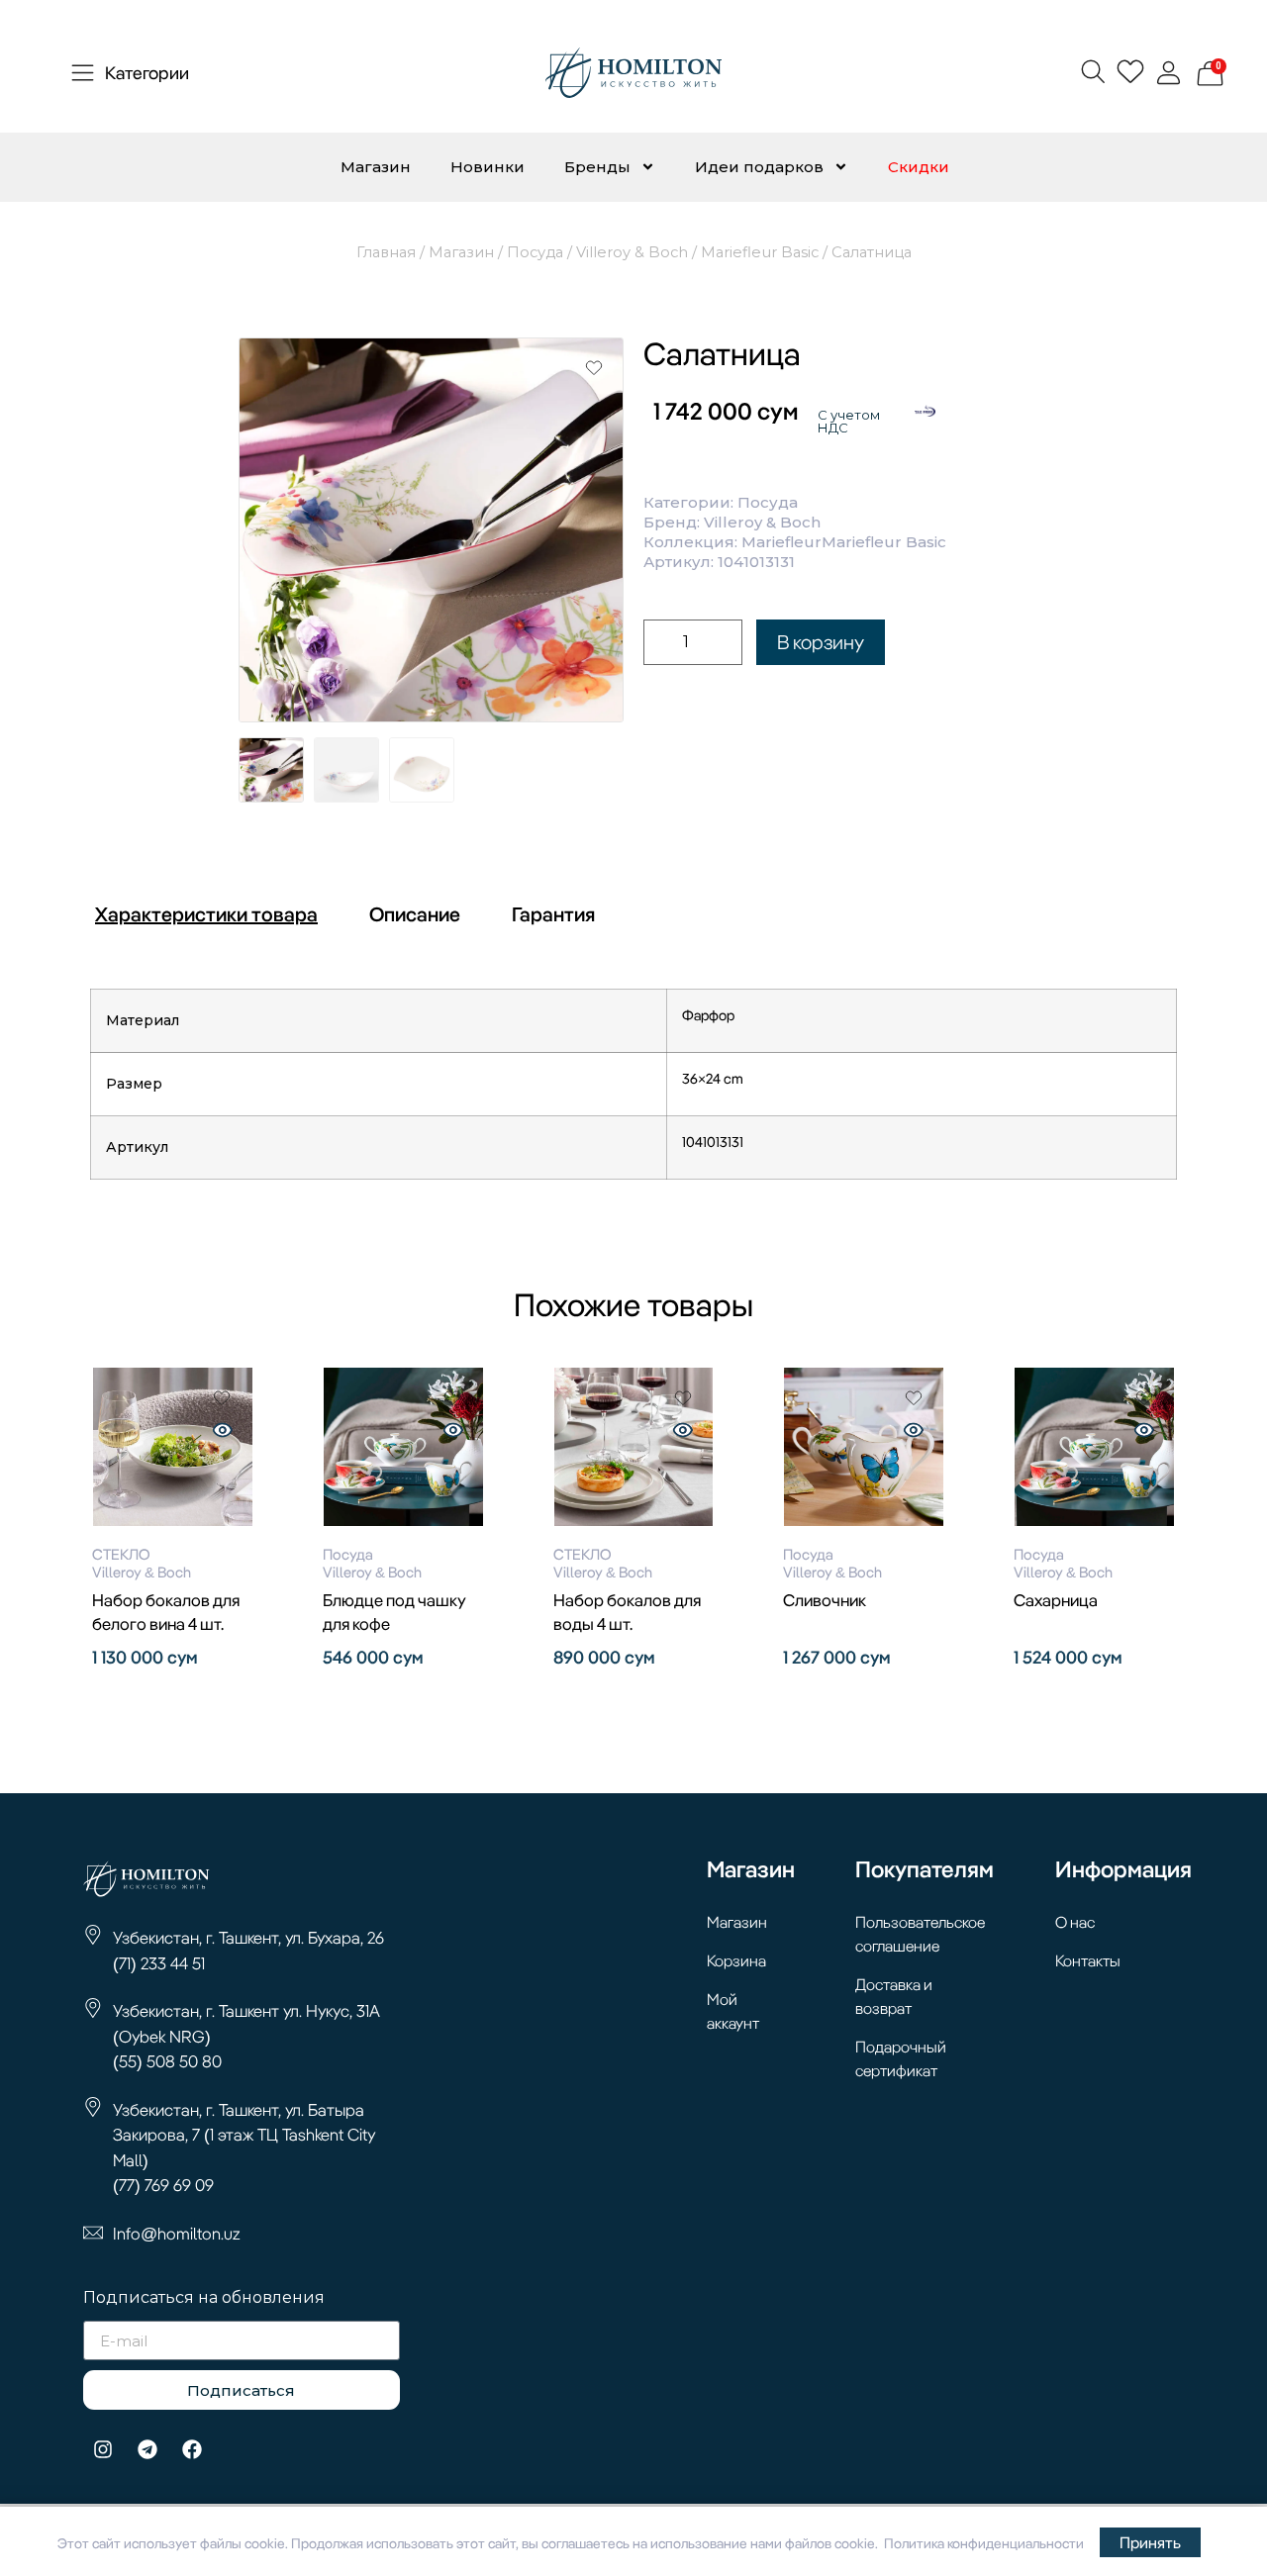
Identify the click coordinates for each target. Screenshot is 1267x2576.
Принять (1150, 2542)
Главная (386, 252)
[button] (1092, 71)
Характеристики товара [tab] (206, 914)
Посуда (535, 252)
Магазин (376, 167)
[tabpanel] (633, 1092)
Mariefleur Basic (760, 252)
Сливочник (825, 1600)
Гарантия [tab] (553, 914)
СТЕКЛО (121, 1554)
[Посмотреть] (223, 1432)
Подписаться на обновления (204, 2298)
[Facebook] (192, 2449)
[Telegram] (147, 2449)
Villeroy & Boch (632, 252)
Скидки (919, 167)
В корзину (821, 642)
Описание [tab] (415, 914)
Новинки (487, 167)
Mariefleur (781, 542)
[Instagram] (103, 2449)
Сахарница (1056, 1600)
